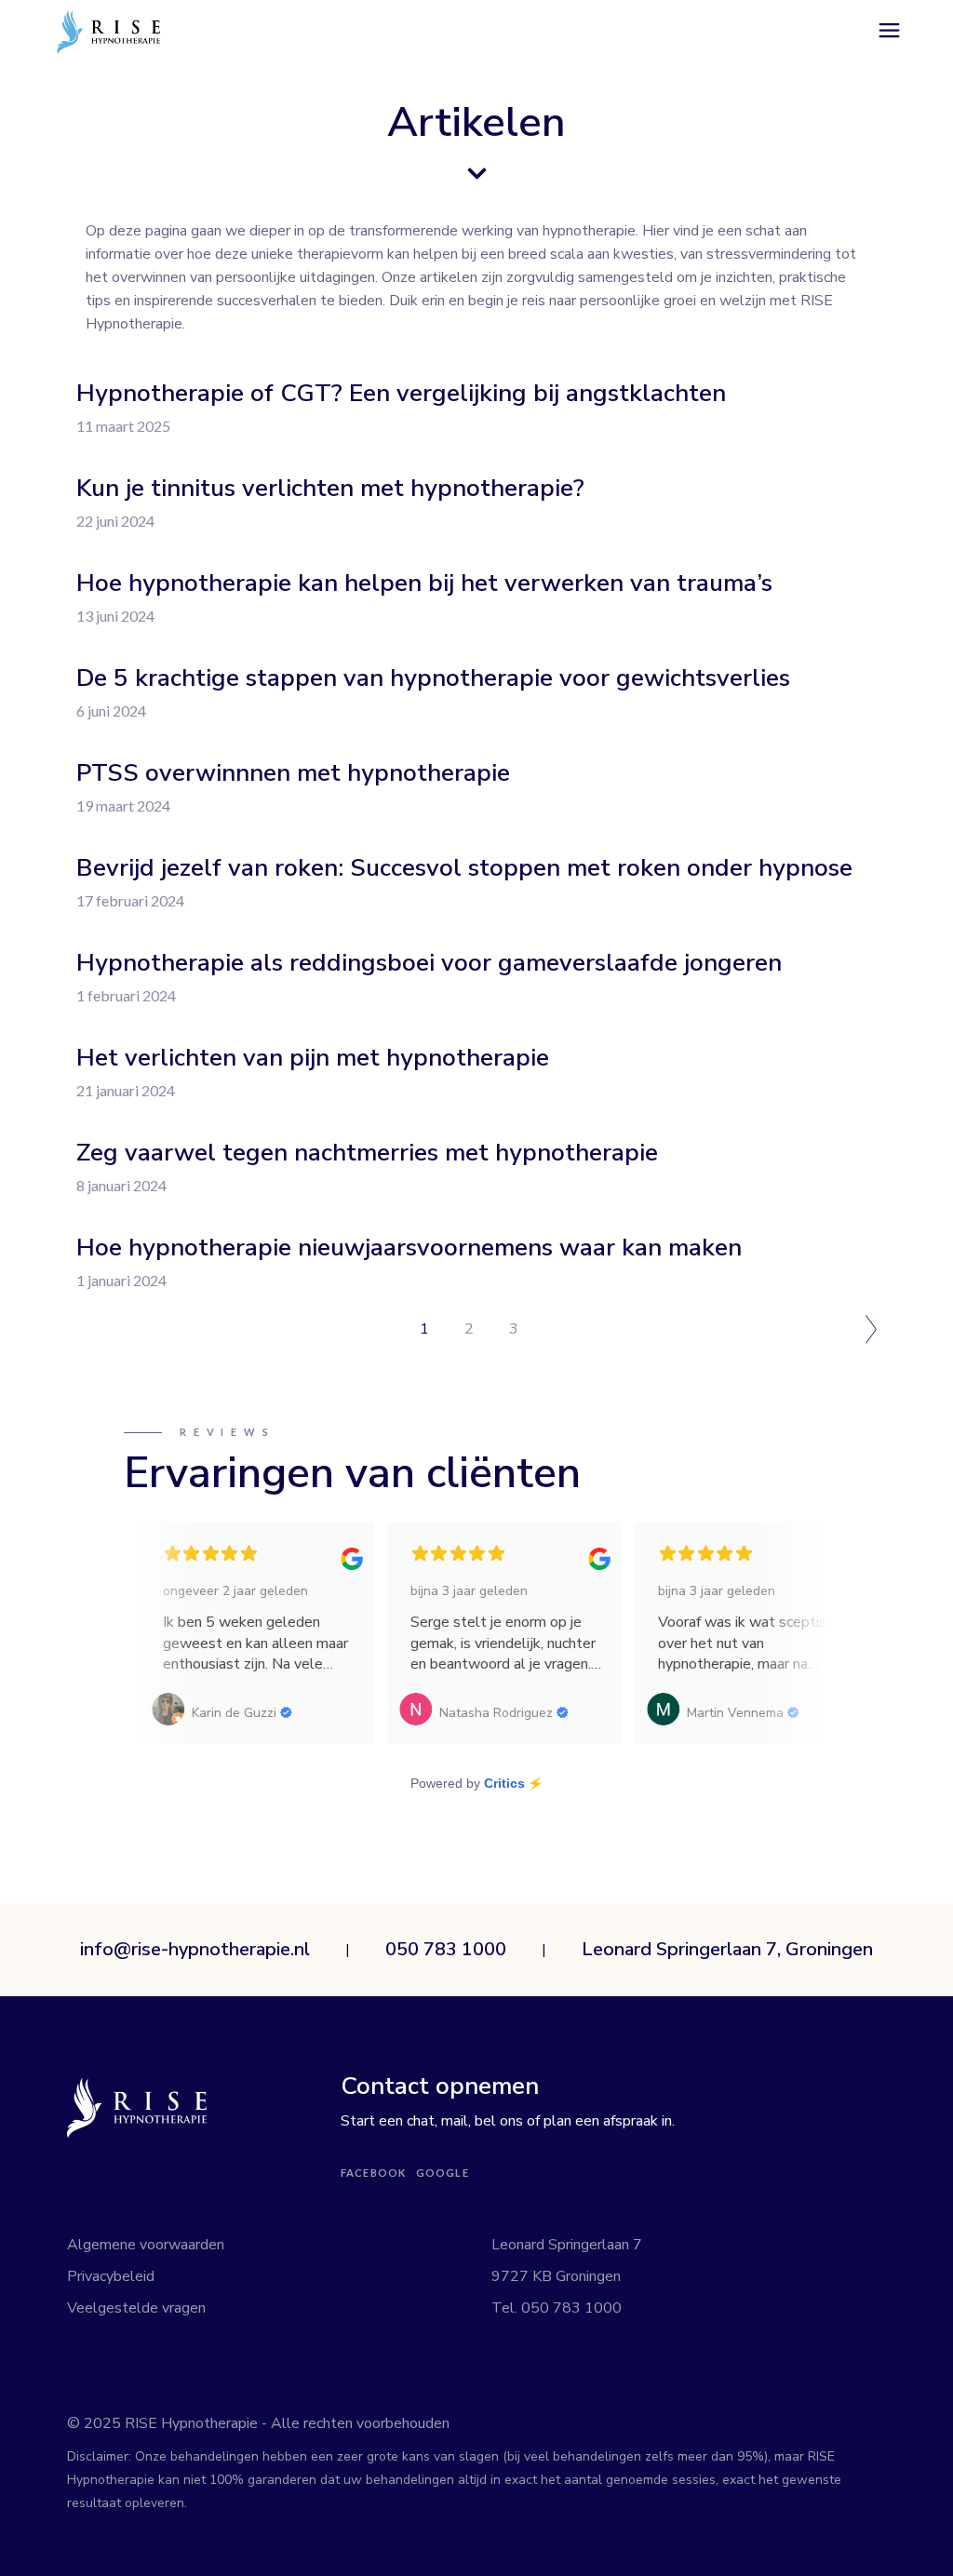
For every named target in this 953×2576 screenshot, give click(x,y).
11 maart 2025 (123, 426)
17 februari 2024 (130, 900)
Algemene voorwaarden (146, 2245)
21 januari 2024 (126, 1090)
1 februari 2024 (126, 995)
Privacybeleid (111, 2276)
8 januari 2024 (121, 1185)
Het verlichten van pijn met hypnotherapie (313, 1058)
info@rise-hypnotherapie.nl (195, 1949)
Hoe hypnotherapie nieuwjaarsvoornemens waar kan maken (409, 1248)
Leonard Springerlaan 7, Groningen (727, 1949)
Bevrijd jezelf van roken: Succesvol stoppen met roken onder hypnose (464, 868)
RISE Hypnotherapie (193, 2423)
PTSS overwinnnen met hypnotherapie (293, 773)
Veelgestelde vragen (136, 2308)
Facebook (373, 2173)
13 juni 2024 (115, 616)
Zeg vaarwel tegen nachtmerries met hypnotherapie (367, 1153)
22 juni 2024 (115, 521)
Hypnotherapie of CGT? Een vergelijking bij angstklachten (401, 393)
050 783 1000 (446, 1949)
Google (443, 2173)
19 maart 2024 (123, 805)
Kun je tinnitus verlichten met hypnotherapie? (330, 488)
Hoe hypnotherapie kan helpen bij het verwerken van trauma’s (424, 583)
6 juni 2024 (111, 711)
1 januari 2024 (121, 1280)
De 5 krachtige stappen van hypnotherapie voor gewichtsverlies (433, 678)
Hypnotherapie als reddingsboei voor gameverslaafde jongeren (429, 963)
